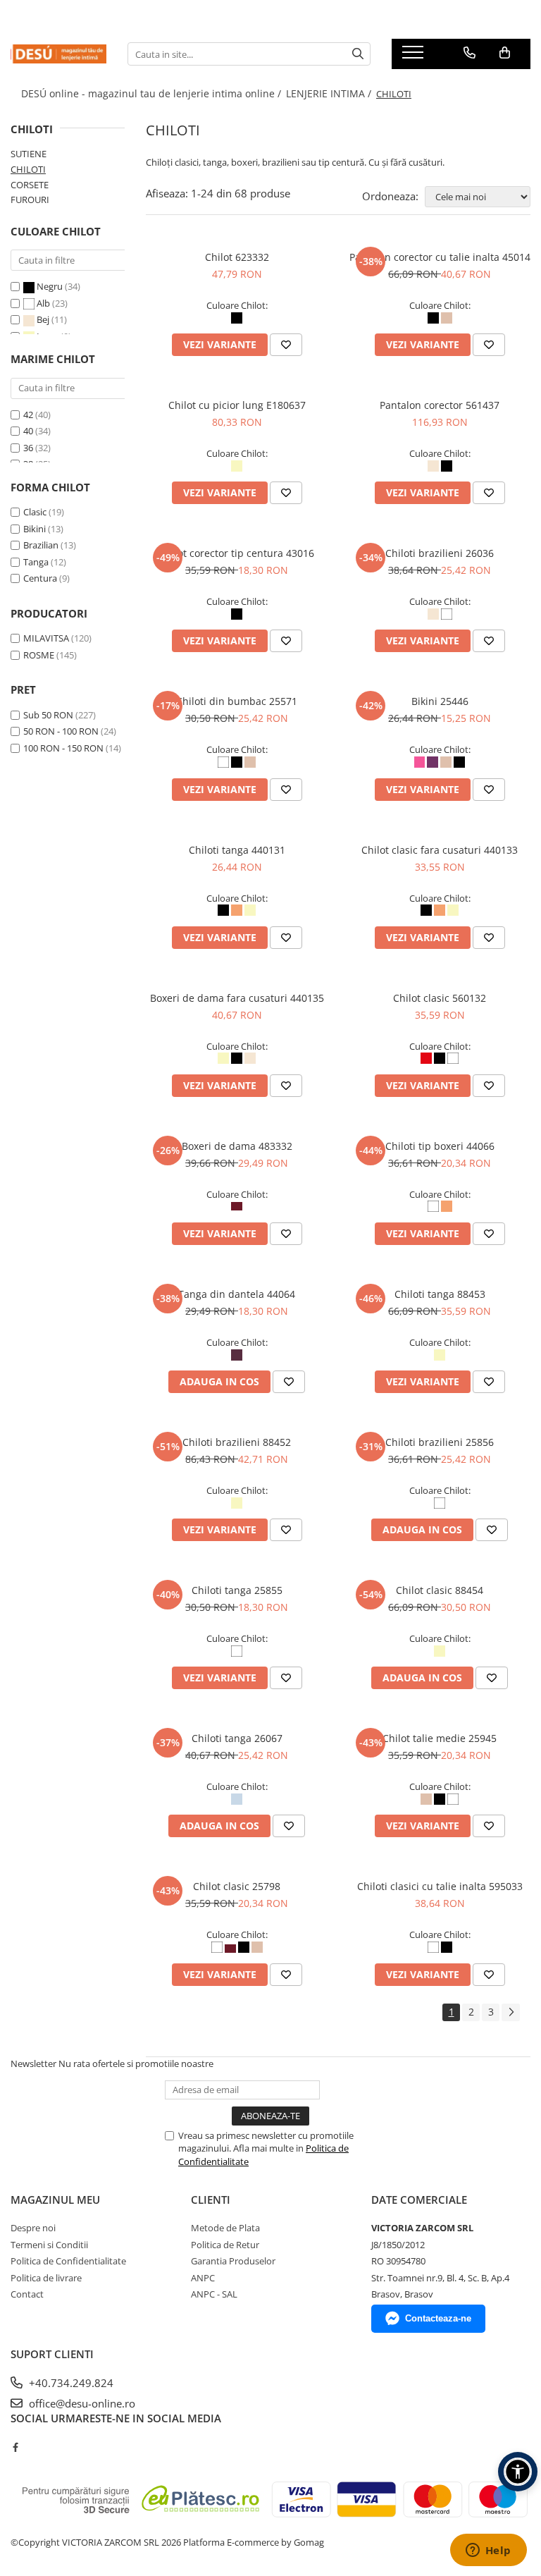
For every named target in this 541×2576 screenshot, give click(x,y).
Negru (50, 286)
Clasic (35, 512)
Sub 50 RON (48, 715)
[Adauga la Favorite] (286, 345)
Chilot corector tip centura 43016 (237, 553)
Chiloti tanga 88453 (440, 1294)
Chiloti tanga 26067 (237, 1738)
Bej (43, 319)
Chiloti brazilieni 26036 (440, 553)
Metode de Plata (225, 2228)
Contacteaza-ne (438, 2318)
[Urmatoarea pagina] (511, 2012)
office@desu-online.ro (81, 2403)
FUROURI (30, 200)
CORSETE (30, 185)
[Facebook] (15, 2447)
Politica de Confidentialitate (68, 2261)
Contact (27, 2294)
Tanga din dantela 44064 (237, 1294)
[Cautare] (358, 54)
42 (28, 415)
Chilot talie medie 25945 (440, 1738)
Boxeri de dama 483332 (237, 1146)
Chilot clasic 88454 (440, 1590)
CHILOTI (28, 169)
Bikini (35, 529)
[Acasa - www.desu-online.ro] (58, 54)
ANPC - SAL (214, 2294)
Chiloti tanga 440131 (237, 850)
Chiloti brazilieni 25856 (440, 1442)
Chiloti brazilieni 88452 (237, 1442)
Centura (40, 578)
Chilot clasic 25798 (237, 1886)
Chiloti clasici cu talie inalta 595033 (440, 1886)
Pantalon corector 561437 (440, 405)
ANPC (203, 2278)
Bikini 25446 (440, 701)
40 (28, 431)
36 (28, 448)
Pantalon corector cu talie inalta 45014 (440, 257)
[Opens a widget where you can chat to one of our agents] (488, 2551)
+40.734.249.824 (70, 2383)
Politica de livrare (46, 2278)
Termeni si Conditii (49, 2245)
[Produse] (415, 56)
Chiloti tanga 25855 (237, 1590)
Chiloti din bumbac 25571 (237, 701)
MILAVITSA (46, 638)
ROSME (39, 655)
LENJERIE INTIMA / (330, 93)
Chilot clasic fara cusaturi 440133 (440, 850)
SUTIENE (29, 154)
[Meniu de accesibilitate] (518, 2472)
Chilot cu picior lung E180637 (237, 405)
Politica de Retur (225, 2245)
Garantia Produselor (233, 2261)
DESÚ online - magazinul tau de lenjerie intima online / (153, 93)
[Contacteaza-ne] (470, 53)
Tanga (36, 562)
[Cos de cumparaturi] (505, 53)
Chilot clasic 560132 (440, 998)
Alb (43, 303)
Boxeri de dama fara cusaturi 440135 (237, 998)
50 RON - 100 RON (61, 731)
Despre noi (33, 2228)
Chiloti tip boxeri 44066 (440, 1146)
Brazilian (41, 545)
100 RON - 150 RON (63, 748)
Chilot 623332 (237, 257)
